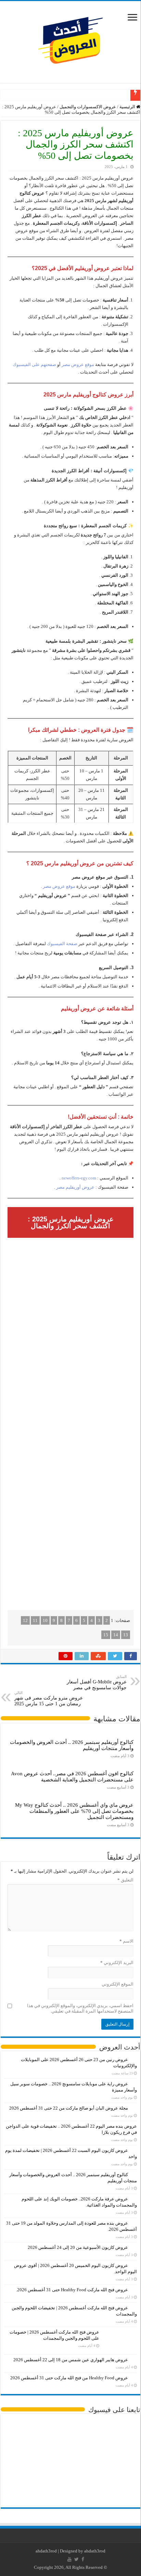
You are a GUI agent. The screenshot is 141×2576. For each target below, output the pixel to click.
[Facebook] (83, 2559)
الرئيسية (128, 107)
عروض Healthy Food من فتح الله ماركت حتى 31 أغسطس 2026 (69, 2378)
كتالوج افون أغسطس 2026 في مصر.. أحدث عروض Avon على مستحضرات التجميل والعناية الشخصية (72, 1776)
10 (45, 1620)
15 (106, 1635)
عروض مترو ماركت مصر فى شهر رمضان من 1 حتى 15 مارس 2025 (49, 1698)
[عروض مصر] (70, 40)
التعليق (125, 1880)
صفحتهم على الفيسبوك (34, 365)
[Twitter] (76, 2559)
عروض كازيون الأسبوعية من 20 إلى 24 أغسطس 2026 (78, 2247)
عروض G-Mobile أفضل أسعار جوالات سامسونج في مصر (97, 1682)
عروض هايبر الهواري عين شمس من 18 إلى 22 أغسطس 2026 (71, 2360)
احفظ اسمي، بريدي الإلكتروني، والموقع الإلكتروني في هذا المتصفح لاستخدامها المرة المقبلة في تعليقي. (80, 2008)
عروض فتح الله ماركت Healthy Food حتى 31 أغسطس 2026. (72, 2290)
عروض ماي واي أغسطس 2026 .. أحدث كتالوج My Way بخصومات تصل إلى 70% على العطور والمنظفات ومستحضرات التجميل (74, 1811)
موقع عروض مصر (78, 365)
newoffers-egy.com (79, 1178)
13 (126, 1635)
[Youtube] (69, 2559)
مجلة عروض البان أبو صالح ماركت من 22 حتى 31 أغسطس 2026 (69, 2108)
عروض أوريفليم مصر (75, 1187)
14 (116, 1635)
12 (25, 1620)
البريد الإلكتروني (117, 1963)
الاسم (126, 1941)
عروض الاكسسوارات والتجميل (88, 107)
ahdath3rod (46, 2551)
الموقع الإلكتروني (118, 1984)
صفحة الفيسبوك (62, 944)
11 (35, 1620)
